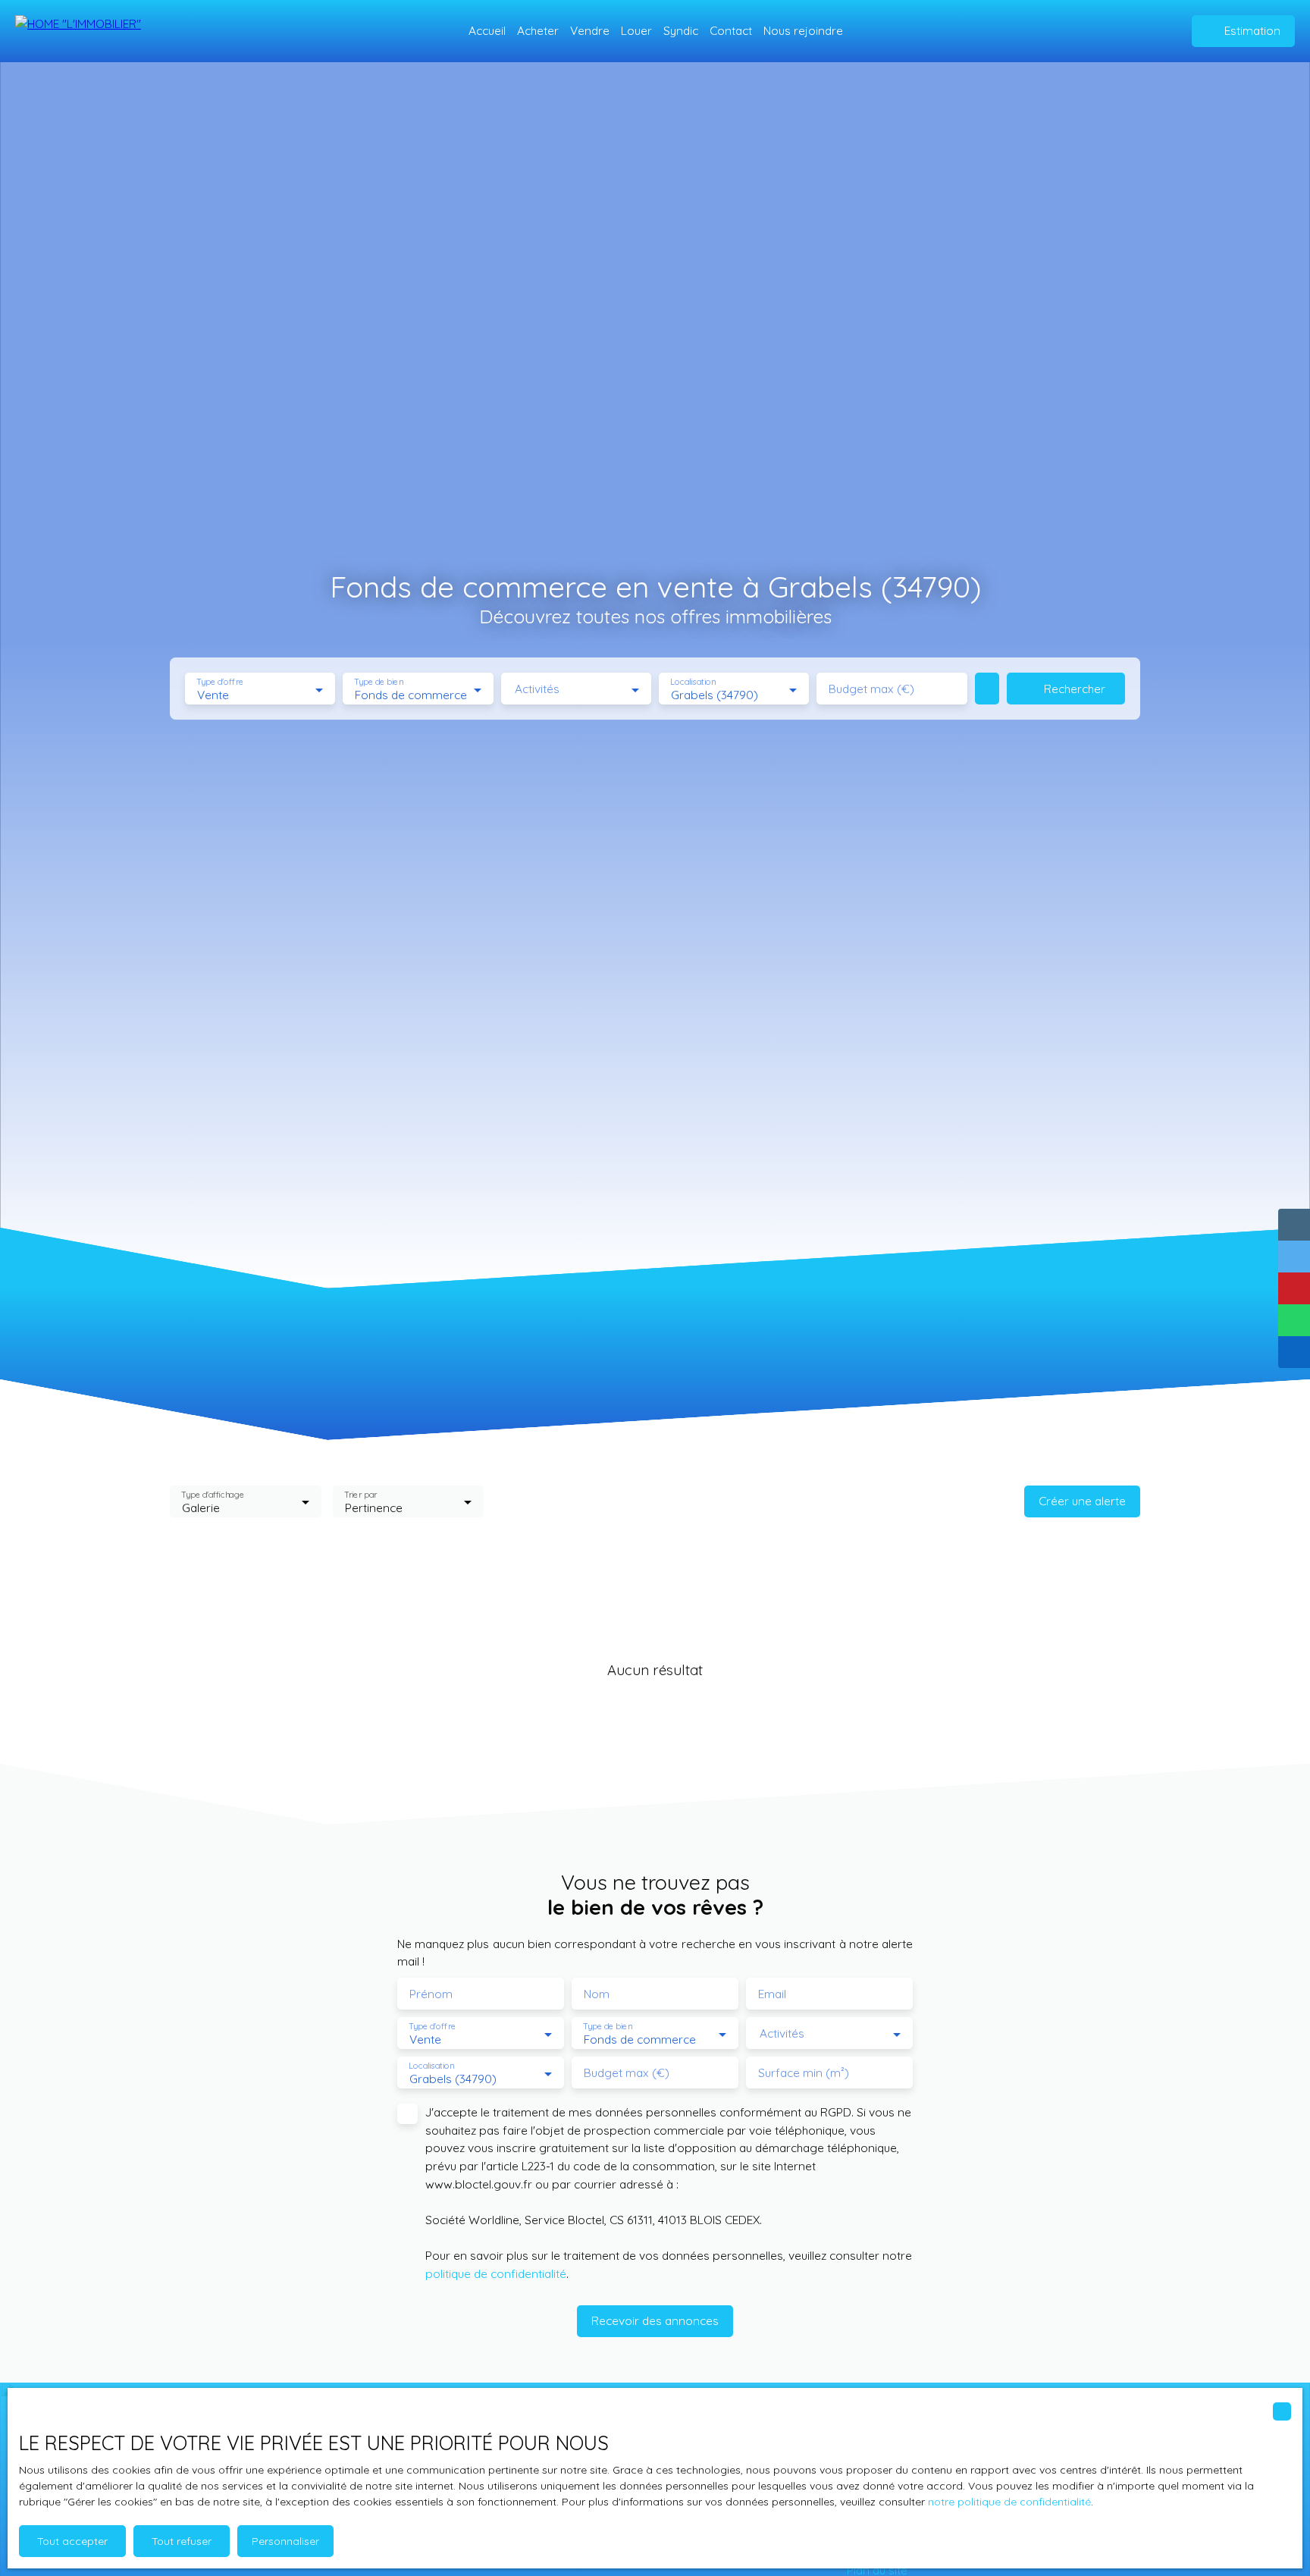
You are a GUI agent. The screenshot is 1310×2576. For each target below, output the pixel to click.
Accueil (487, 30)
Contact (731, 30)
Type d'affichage (213, 1494)
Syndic (681, 30)
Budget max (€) (871, 689)
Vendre (590, 30)
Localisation (693, 682)
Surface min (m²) (804, 2073)
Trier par (360, 1494)
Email (772, 1994)
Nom (597, 1994)
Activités (537, 689)
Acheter (538, 30)
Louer (636, 30)
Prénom (431, 1994)
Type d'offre (220, 682)
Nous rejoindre (803, 30)
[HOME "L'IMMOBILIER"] (91, 31)
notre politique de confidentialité (1009, 2502)
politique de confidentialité (496, 2273)
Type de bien (379, 682)
